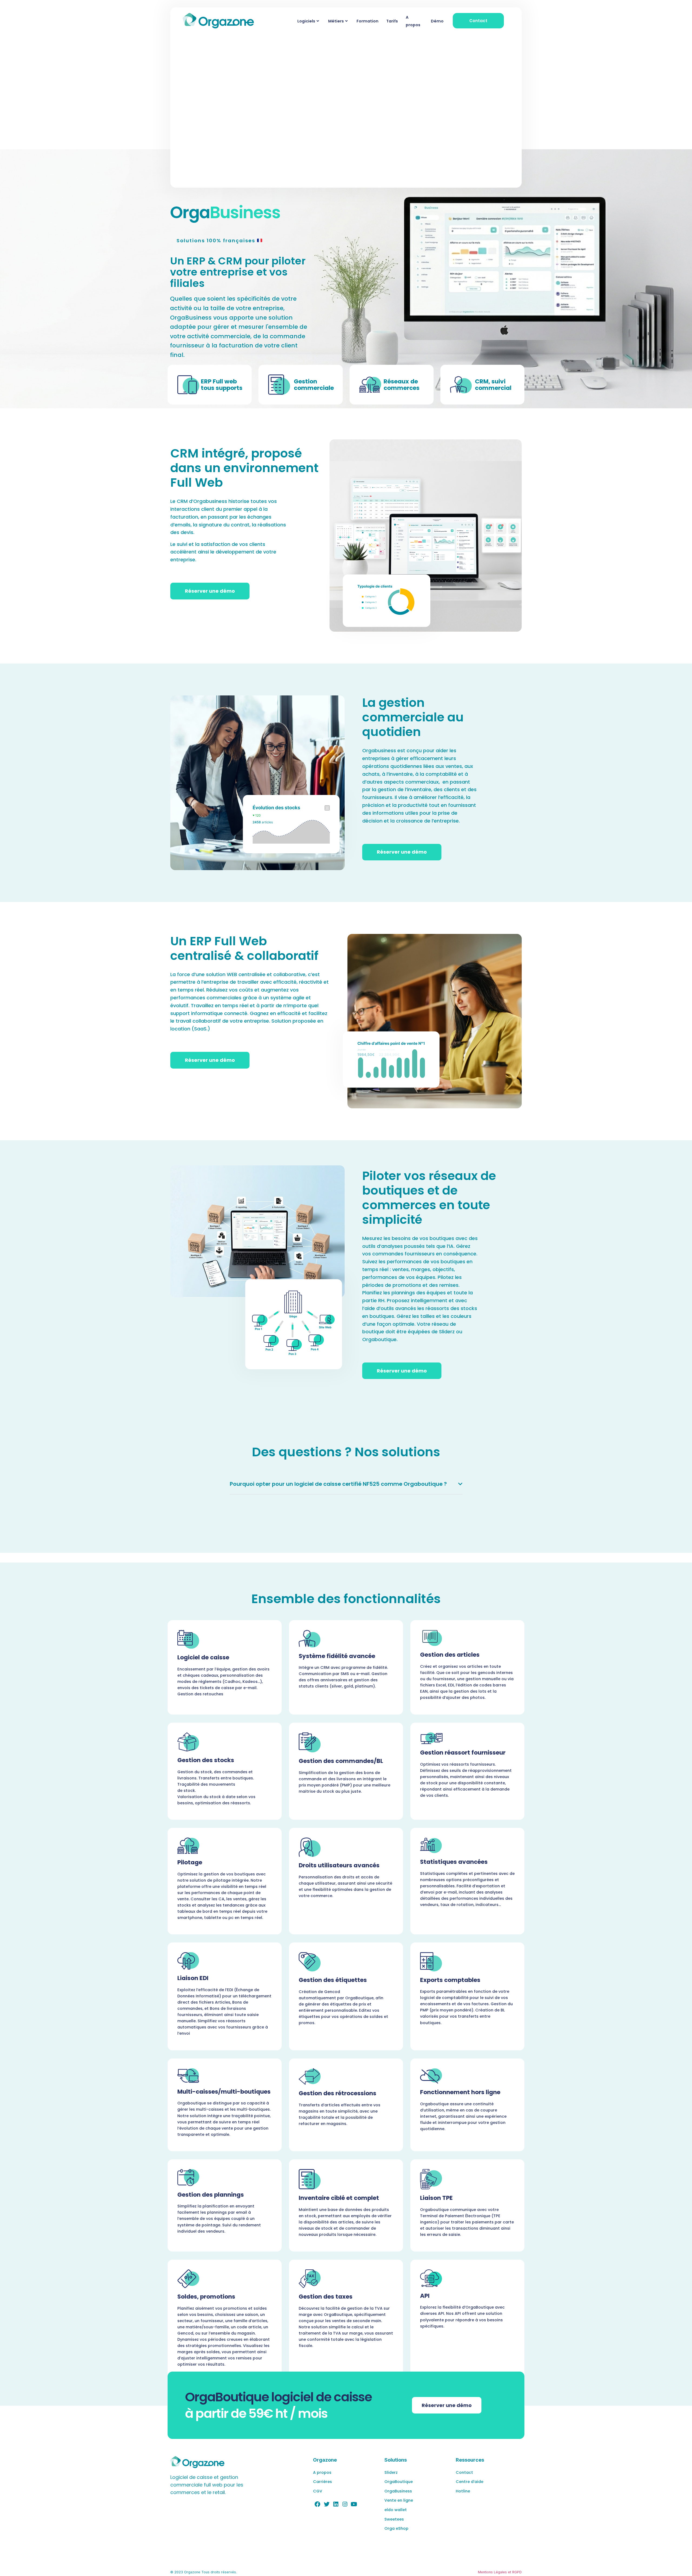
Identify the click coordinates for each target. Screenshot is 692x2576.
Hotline (463, 2491)
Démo (437, 21)
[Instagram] (345, 2504)
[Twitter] (327, 2504)
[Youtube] (354, 2504)
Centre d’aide (470, 2482)
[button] (346, 1484)
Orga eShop (396, 2528)
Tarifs (392, 21)
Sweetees (394, 2519)
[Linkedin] (336, 2504)
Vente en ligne (399, 2500)
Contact (464, 2472)
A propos (413, 21)
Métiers (336, 21)
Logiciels (306, 21)
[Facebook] (318, 2504)
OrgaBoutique (399, 2482)
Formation (367, 21)
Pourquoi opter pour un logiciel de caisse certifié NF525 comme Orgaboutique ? (338, 1484)
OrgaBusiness (398, 2491)
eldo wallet (396, 2510)
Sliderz (391, 2472)
